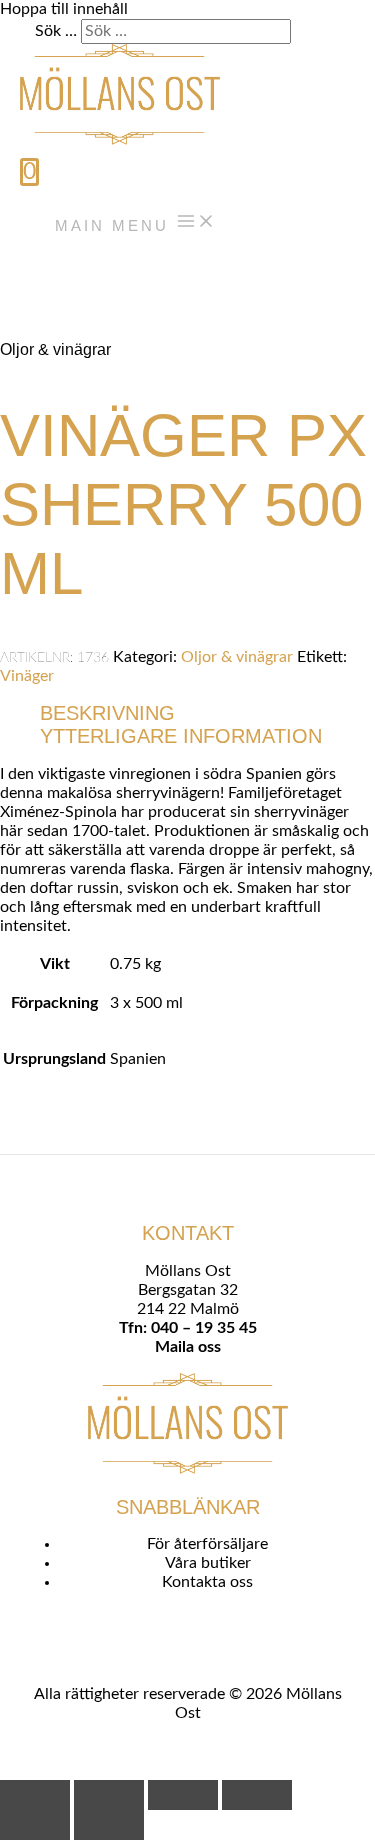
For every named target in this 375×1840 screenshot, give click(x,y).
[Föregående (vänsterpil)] (35, 1825)
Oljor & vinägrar (55, 349)
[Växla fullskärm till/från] (109, 1795)
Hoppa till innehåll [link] (64, 9)
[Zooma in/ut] (35, 1795)
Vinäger (27, 676)
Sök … (56, 31)
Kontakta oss (207, 1582)
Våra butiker (208, 1563)
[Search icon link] (31, 272)
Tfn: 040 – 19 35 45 (188, 1328)
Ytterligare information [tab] (181, 736)
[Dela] (183, 1795)
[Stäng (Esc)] (257, 1795)
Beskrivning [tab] (107, 713)
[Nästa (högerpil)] (109, 1825)
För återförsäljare (207, 1544)
